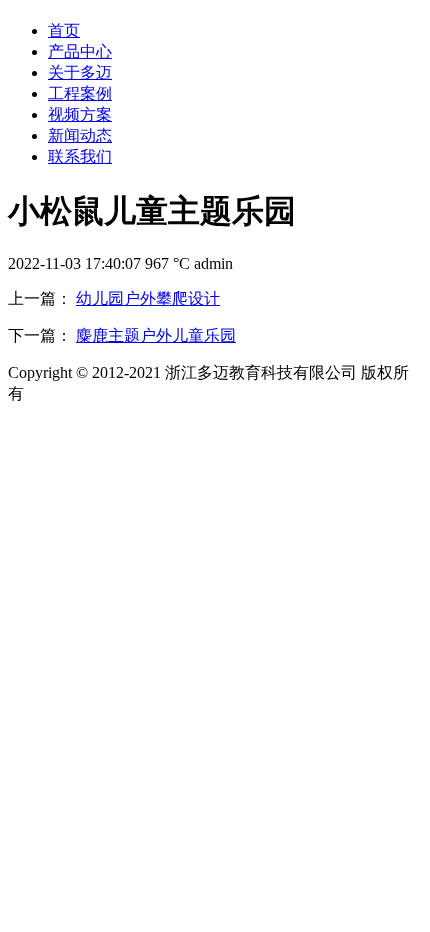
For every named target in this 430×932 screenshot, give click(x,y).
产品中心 (80, 51)
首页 (64, 30)
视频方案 (80, 114)
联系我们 (80, 156)
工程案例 (80, 93)
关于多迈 (80, 72)
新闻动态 (80, 135)
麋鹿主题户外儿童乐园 (156, 335)
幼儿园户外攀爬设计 (148, 298)
